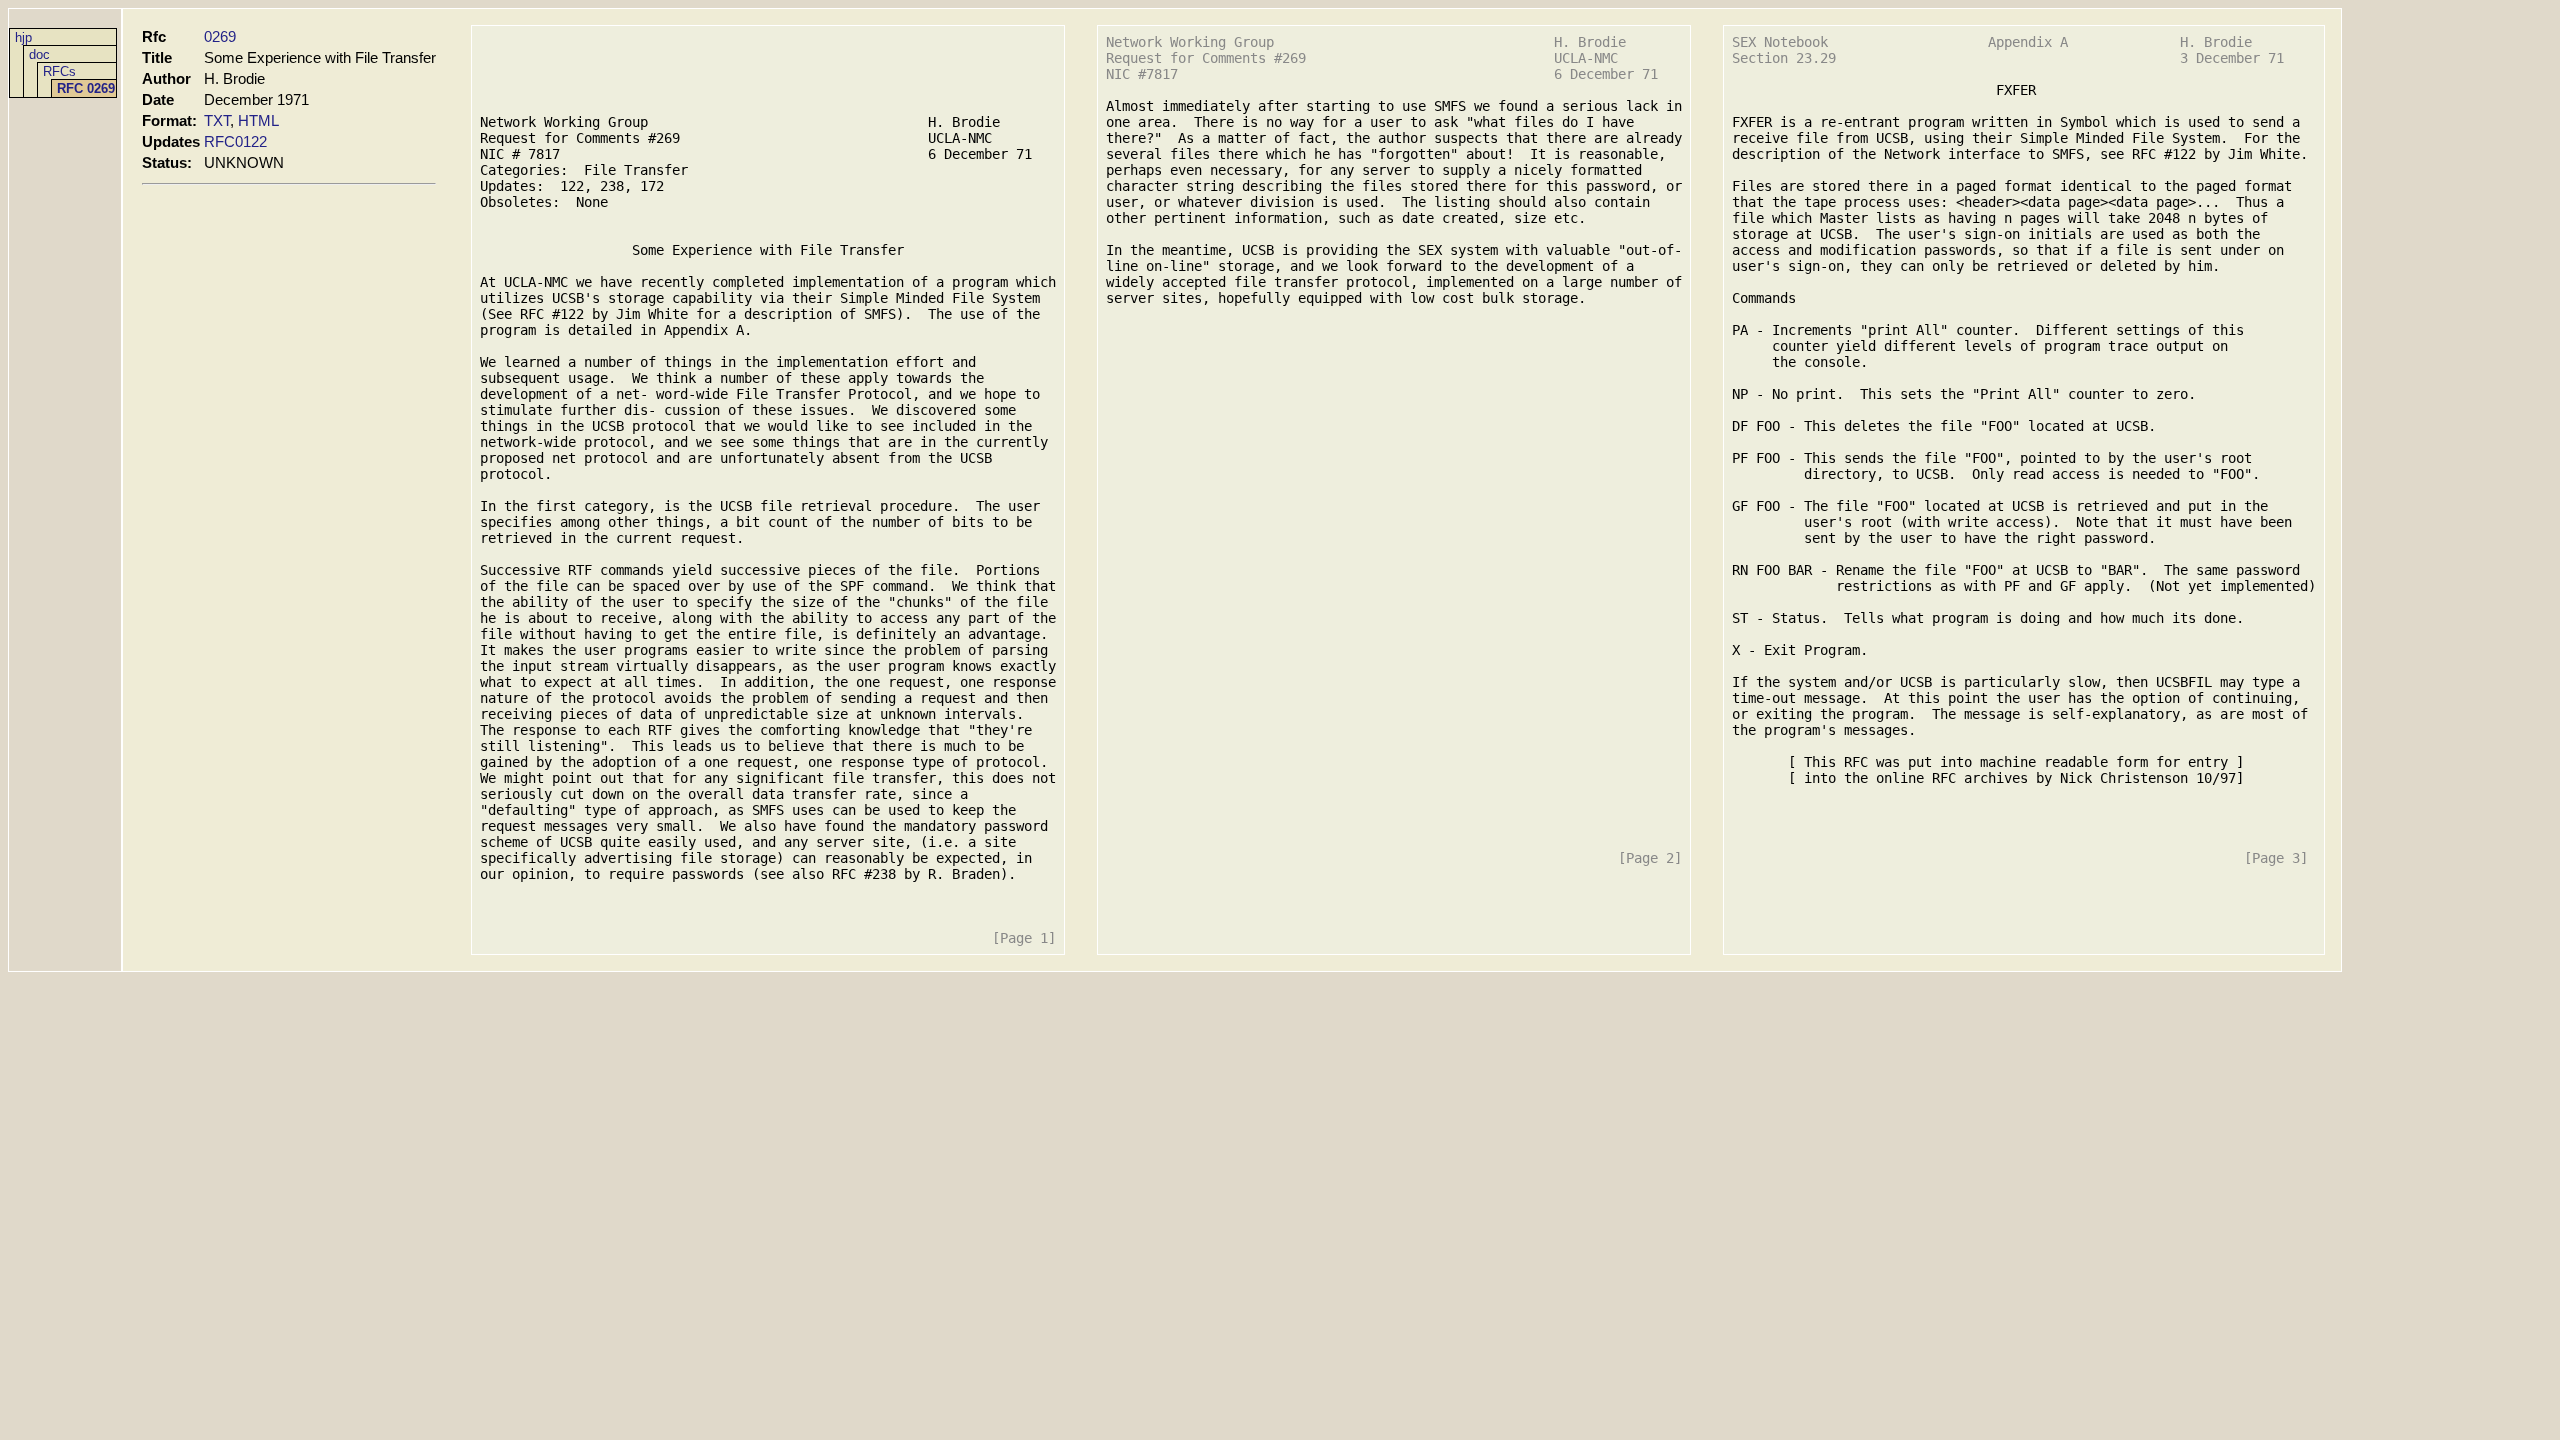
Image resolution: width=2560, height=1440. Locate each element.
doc (39, 54)
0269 (220, 36)
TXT (217, 120)
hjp (23, 37)
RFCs (59, 71)
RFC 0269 (86, 88)
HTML (258, 120)
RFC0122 (235, 141)
